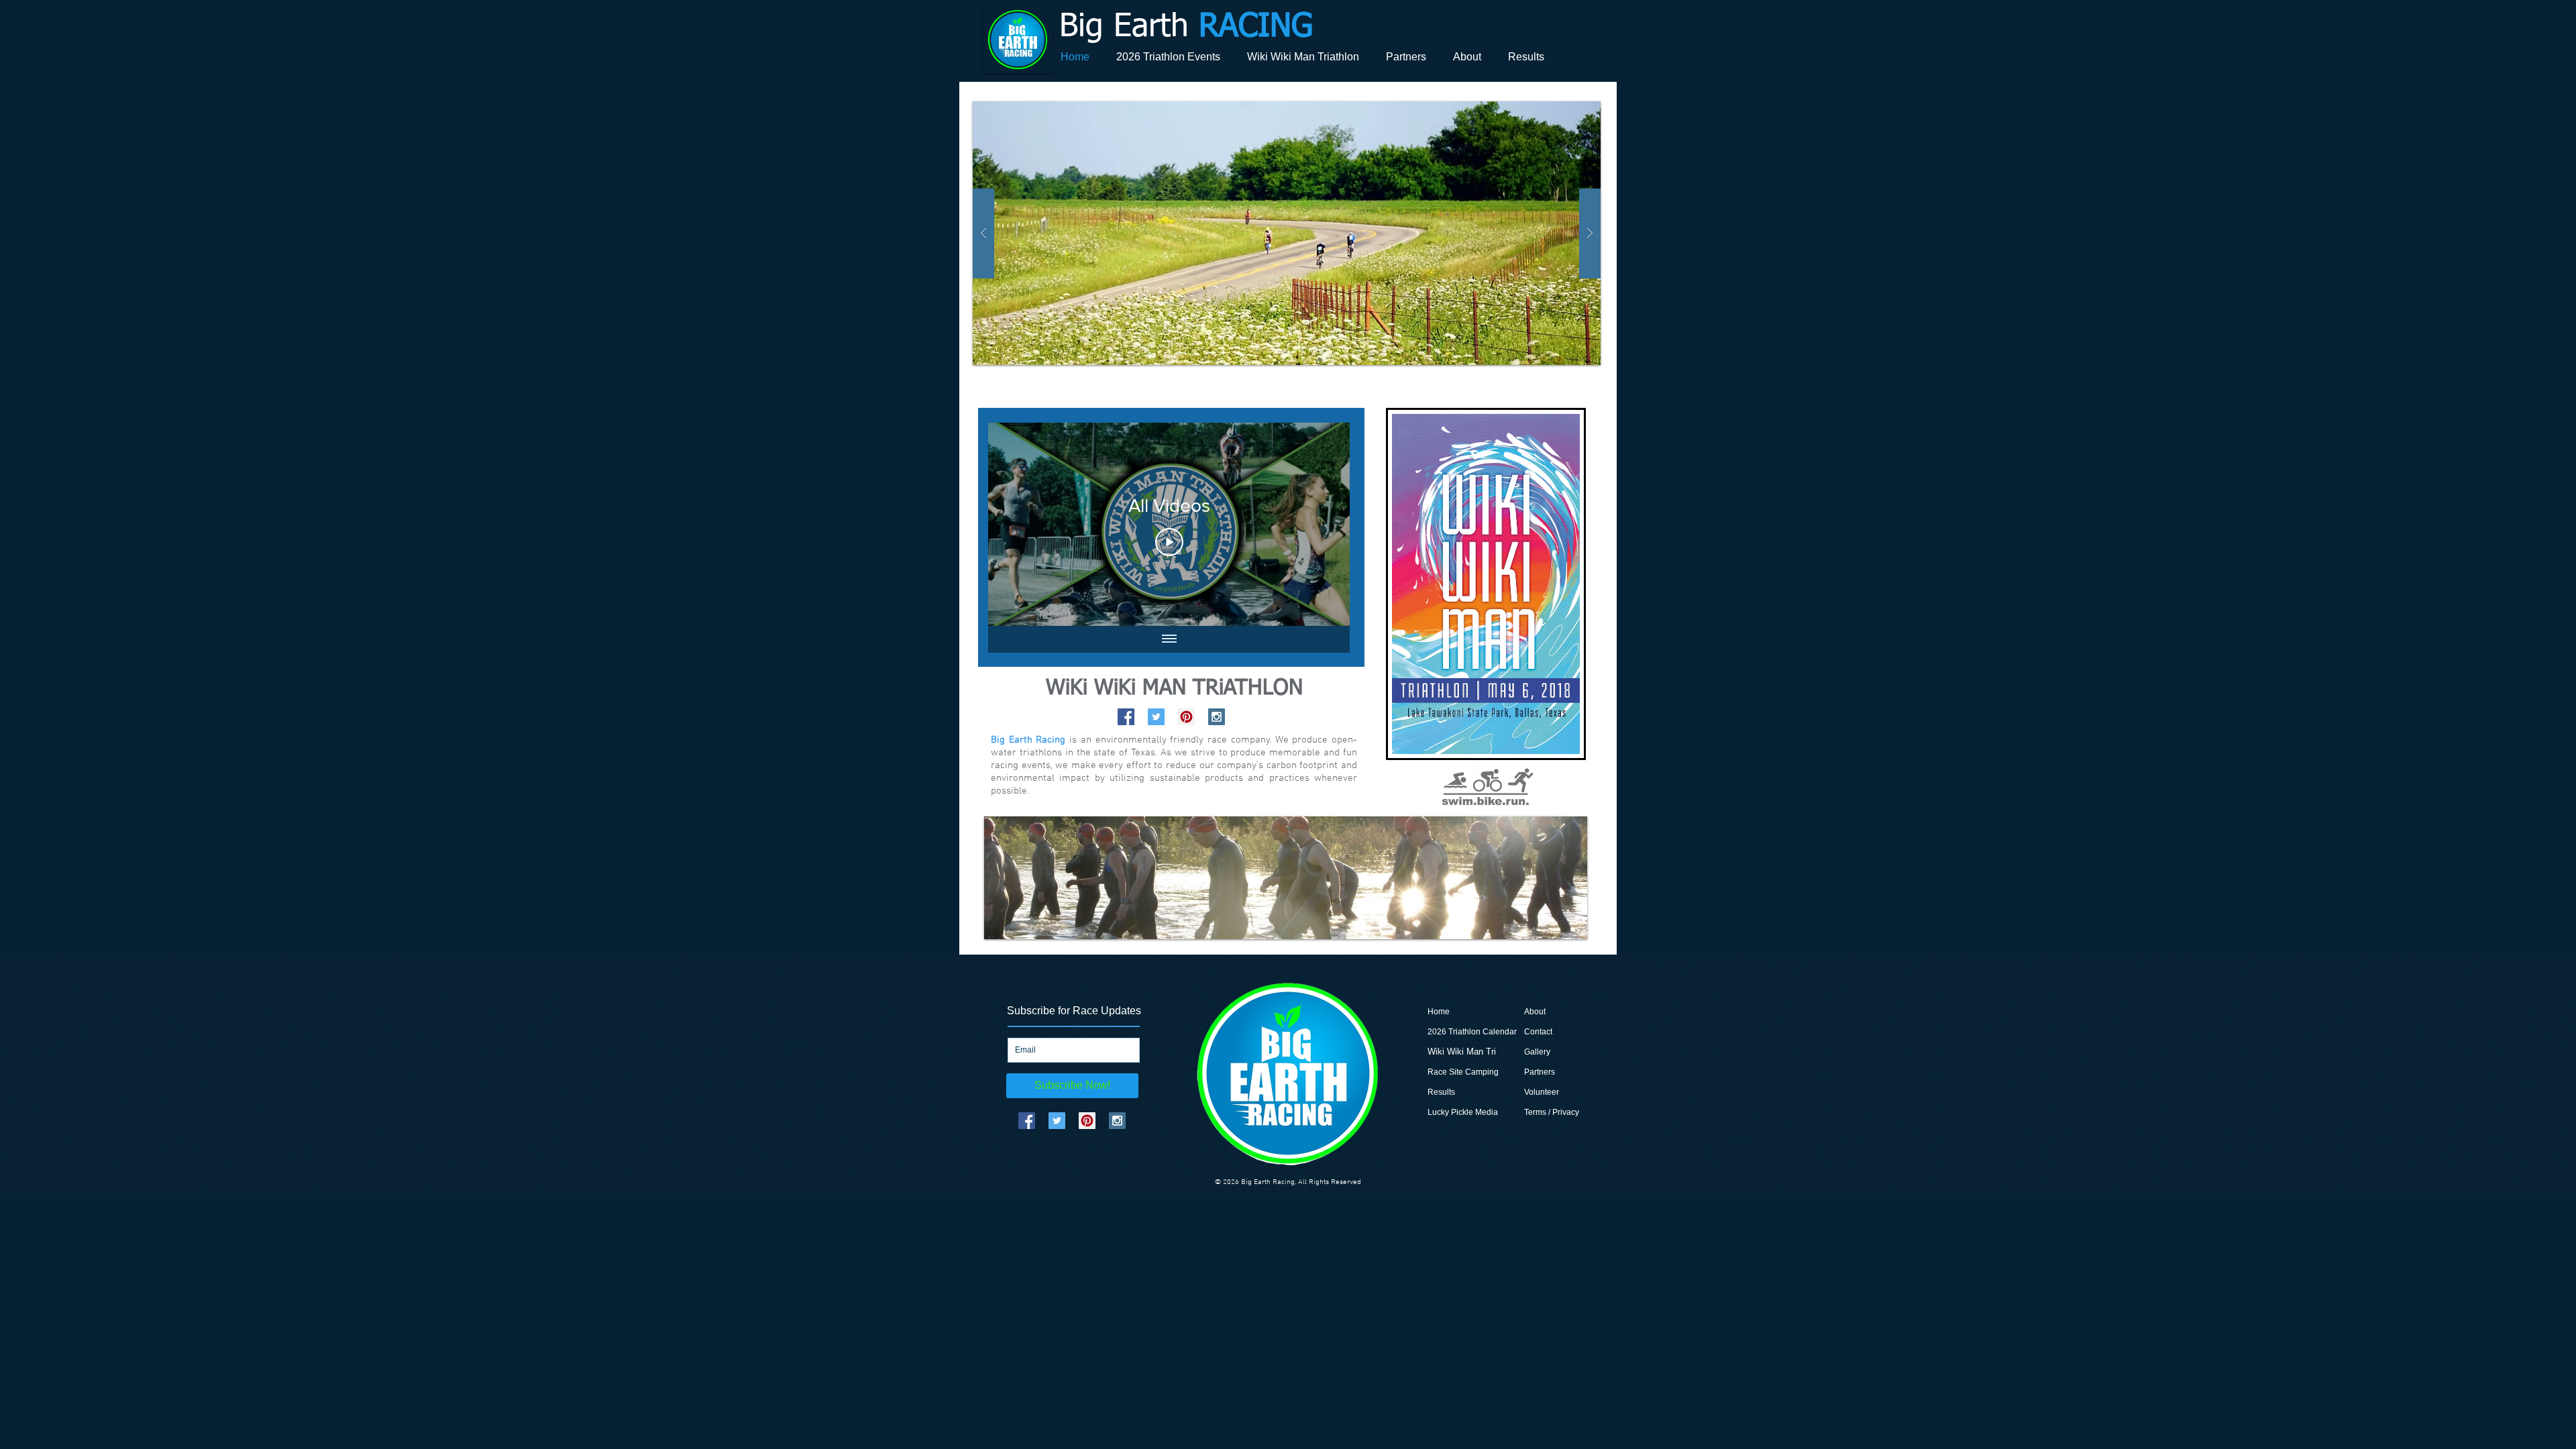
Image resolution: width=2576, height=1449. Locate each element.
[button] (1287, 233)
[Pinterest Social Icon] (1186, 717)
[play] (1564, 112)
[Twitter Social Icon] (1156, 717)
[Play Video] (1169, 542)
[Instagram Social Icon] (1217, 717)
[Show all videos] (1169, 639)
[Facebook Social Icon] (1126, 717)
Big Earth (1186, 28)
